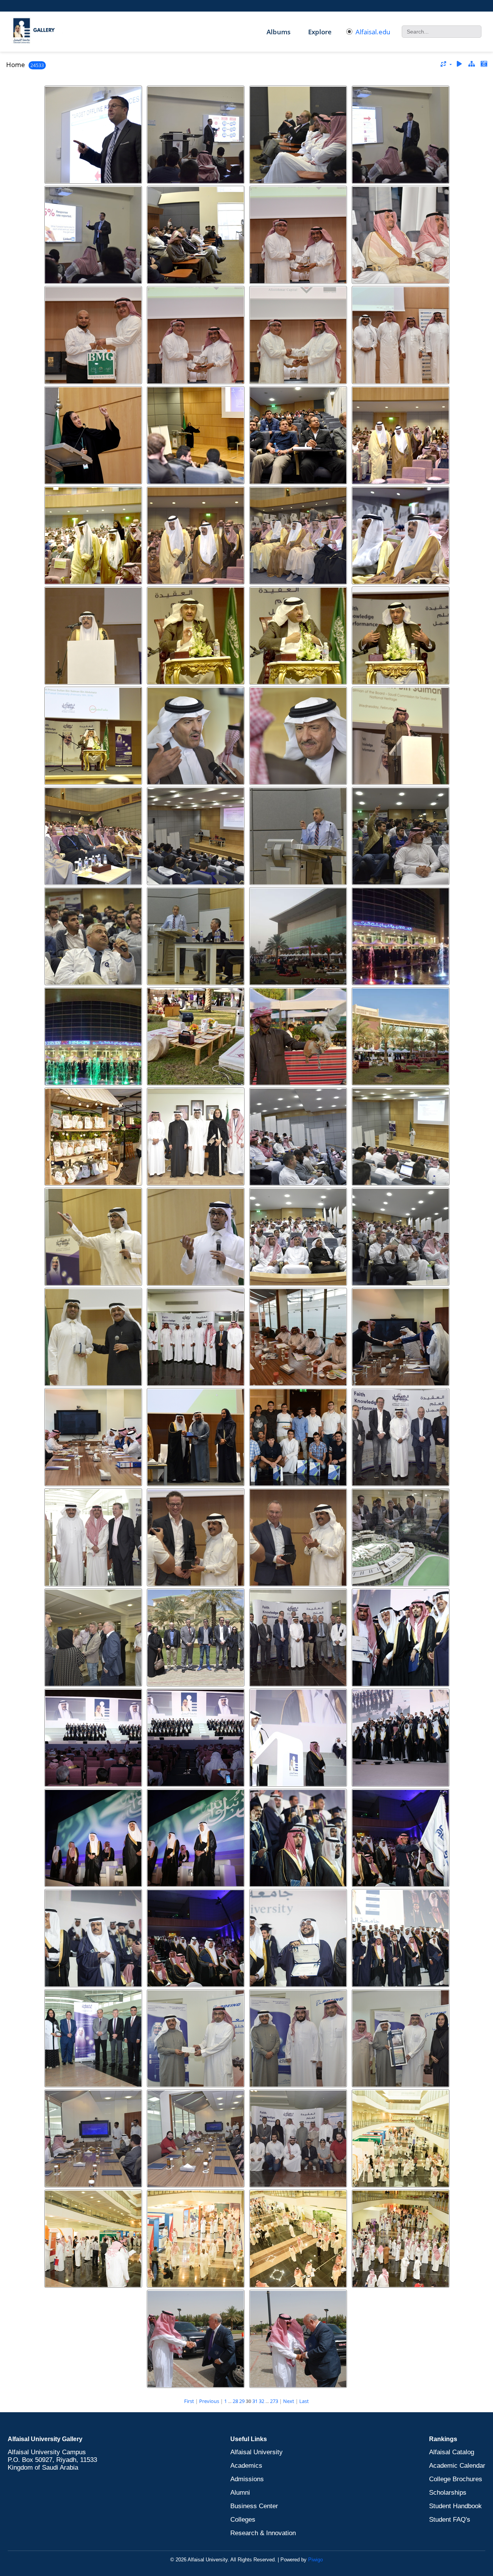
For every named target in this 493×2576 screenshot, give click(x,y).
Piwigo (315, 2560)
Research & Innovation (263, 2533)
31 (255, 2401)
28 (235, 2401)
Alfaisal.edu (373, 32)
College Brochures (456, 2479)
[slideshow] (459, 64)
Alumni (240, 2493)
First (189, 2401)
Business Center (254, 2506)
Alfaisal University (257, 2452)
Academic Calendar (457, 2466)
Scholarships (448, 2493)
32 (262, 2401)
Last (304, 2401)
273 (274, 2401)
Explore (320, 32)
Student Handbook (455, 2506)
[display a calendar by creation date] (484, 64)
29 (242, 2401)
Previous (209, 2401)
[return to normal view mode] (471, 64)
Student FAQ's (450, 2520)
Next (289, 2401)
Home (16, 65)
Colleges (243, 2520)
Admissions (247, 2479)
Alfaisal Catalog (452, 2452)
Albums (278, 32)
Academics (246, 2466)
